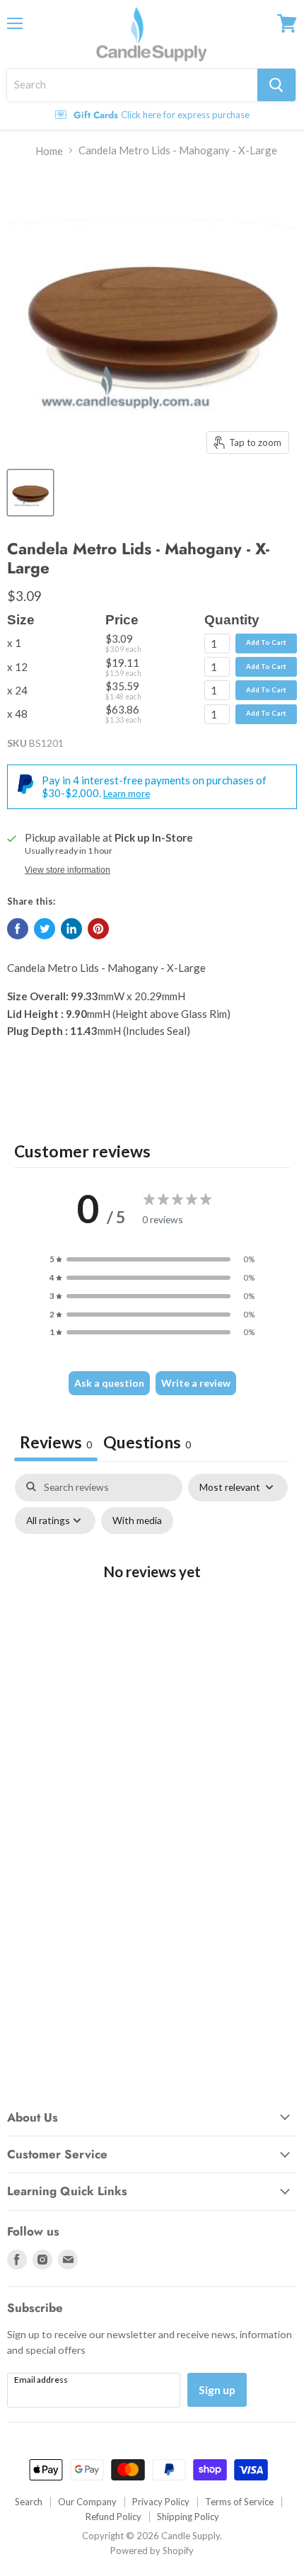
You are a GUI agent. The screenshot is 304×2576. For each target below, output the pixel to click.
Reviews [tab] (56, 1442)
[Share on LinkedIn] (71, 929)
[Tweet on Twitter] (45, 929)
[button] (152, 1259)
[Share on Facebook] (18, 929)
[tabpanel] (152, 1601)
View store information (68, 870)
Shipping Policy (188, 2517)
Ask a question (109, 1383)
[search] (132, 85)
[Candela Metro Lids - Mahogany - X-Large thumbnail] (30, 493)
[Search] (276, 85)
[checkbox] (137, 1521)
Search (29, 2502)
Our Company (87, 2502)
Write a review (196, 1383)
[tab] (147, 1444)
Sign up (217, 2389)
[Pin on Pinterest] (98, 929)
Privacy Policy (161, 2502)
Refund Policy (113, 2517)
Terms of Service (239, 2502)
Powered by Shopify (152, 2551)
